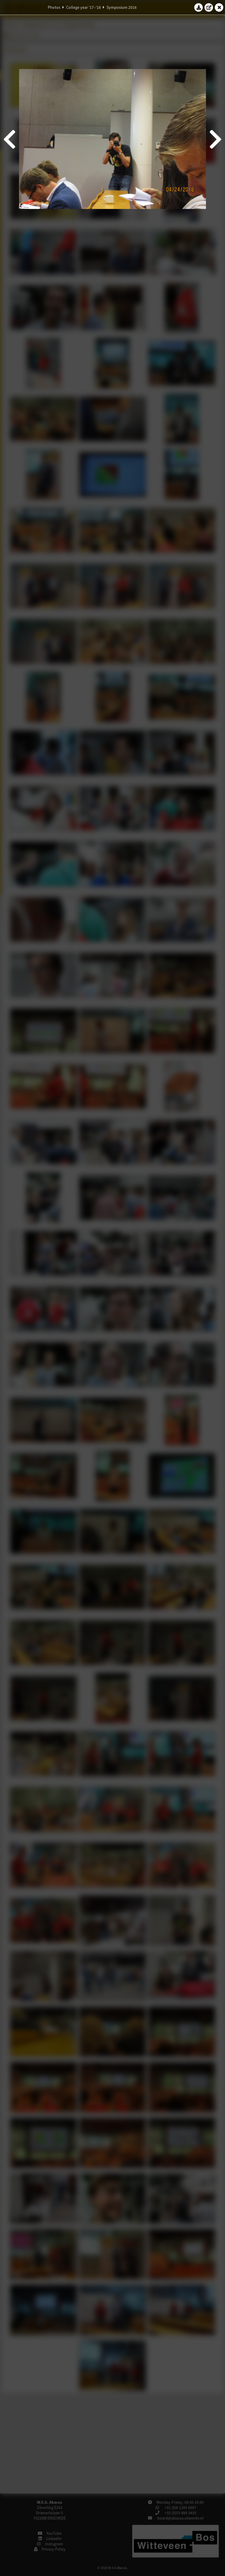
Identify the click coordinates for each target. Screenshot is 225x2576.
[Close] (219, 7)
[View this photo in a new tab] (209, 7)
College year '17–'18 (83, 7)
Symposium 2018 (122, 7)
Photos (54, 7)
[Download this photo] (199, 7)
